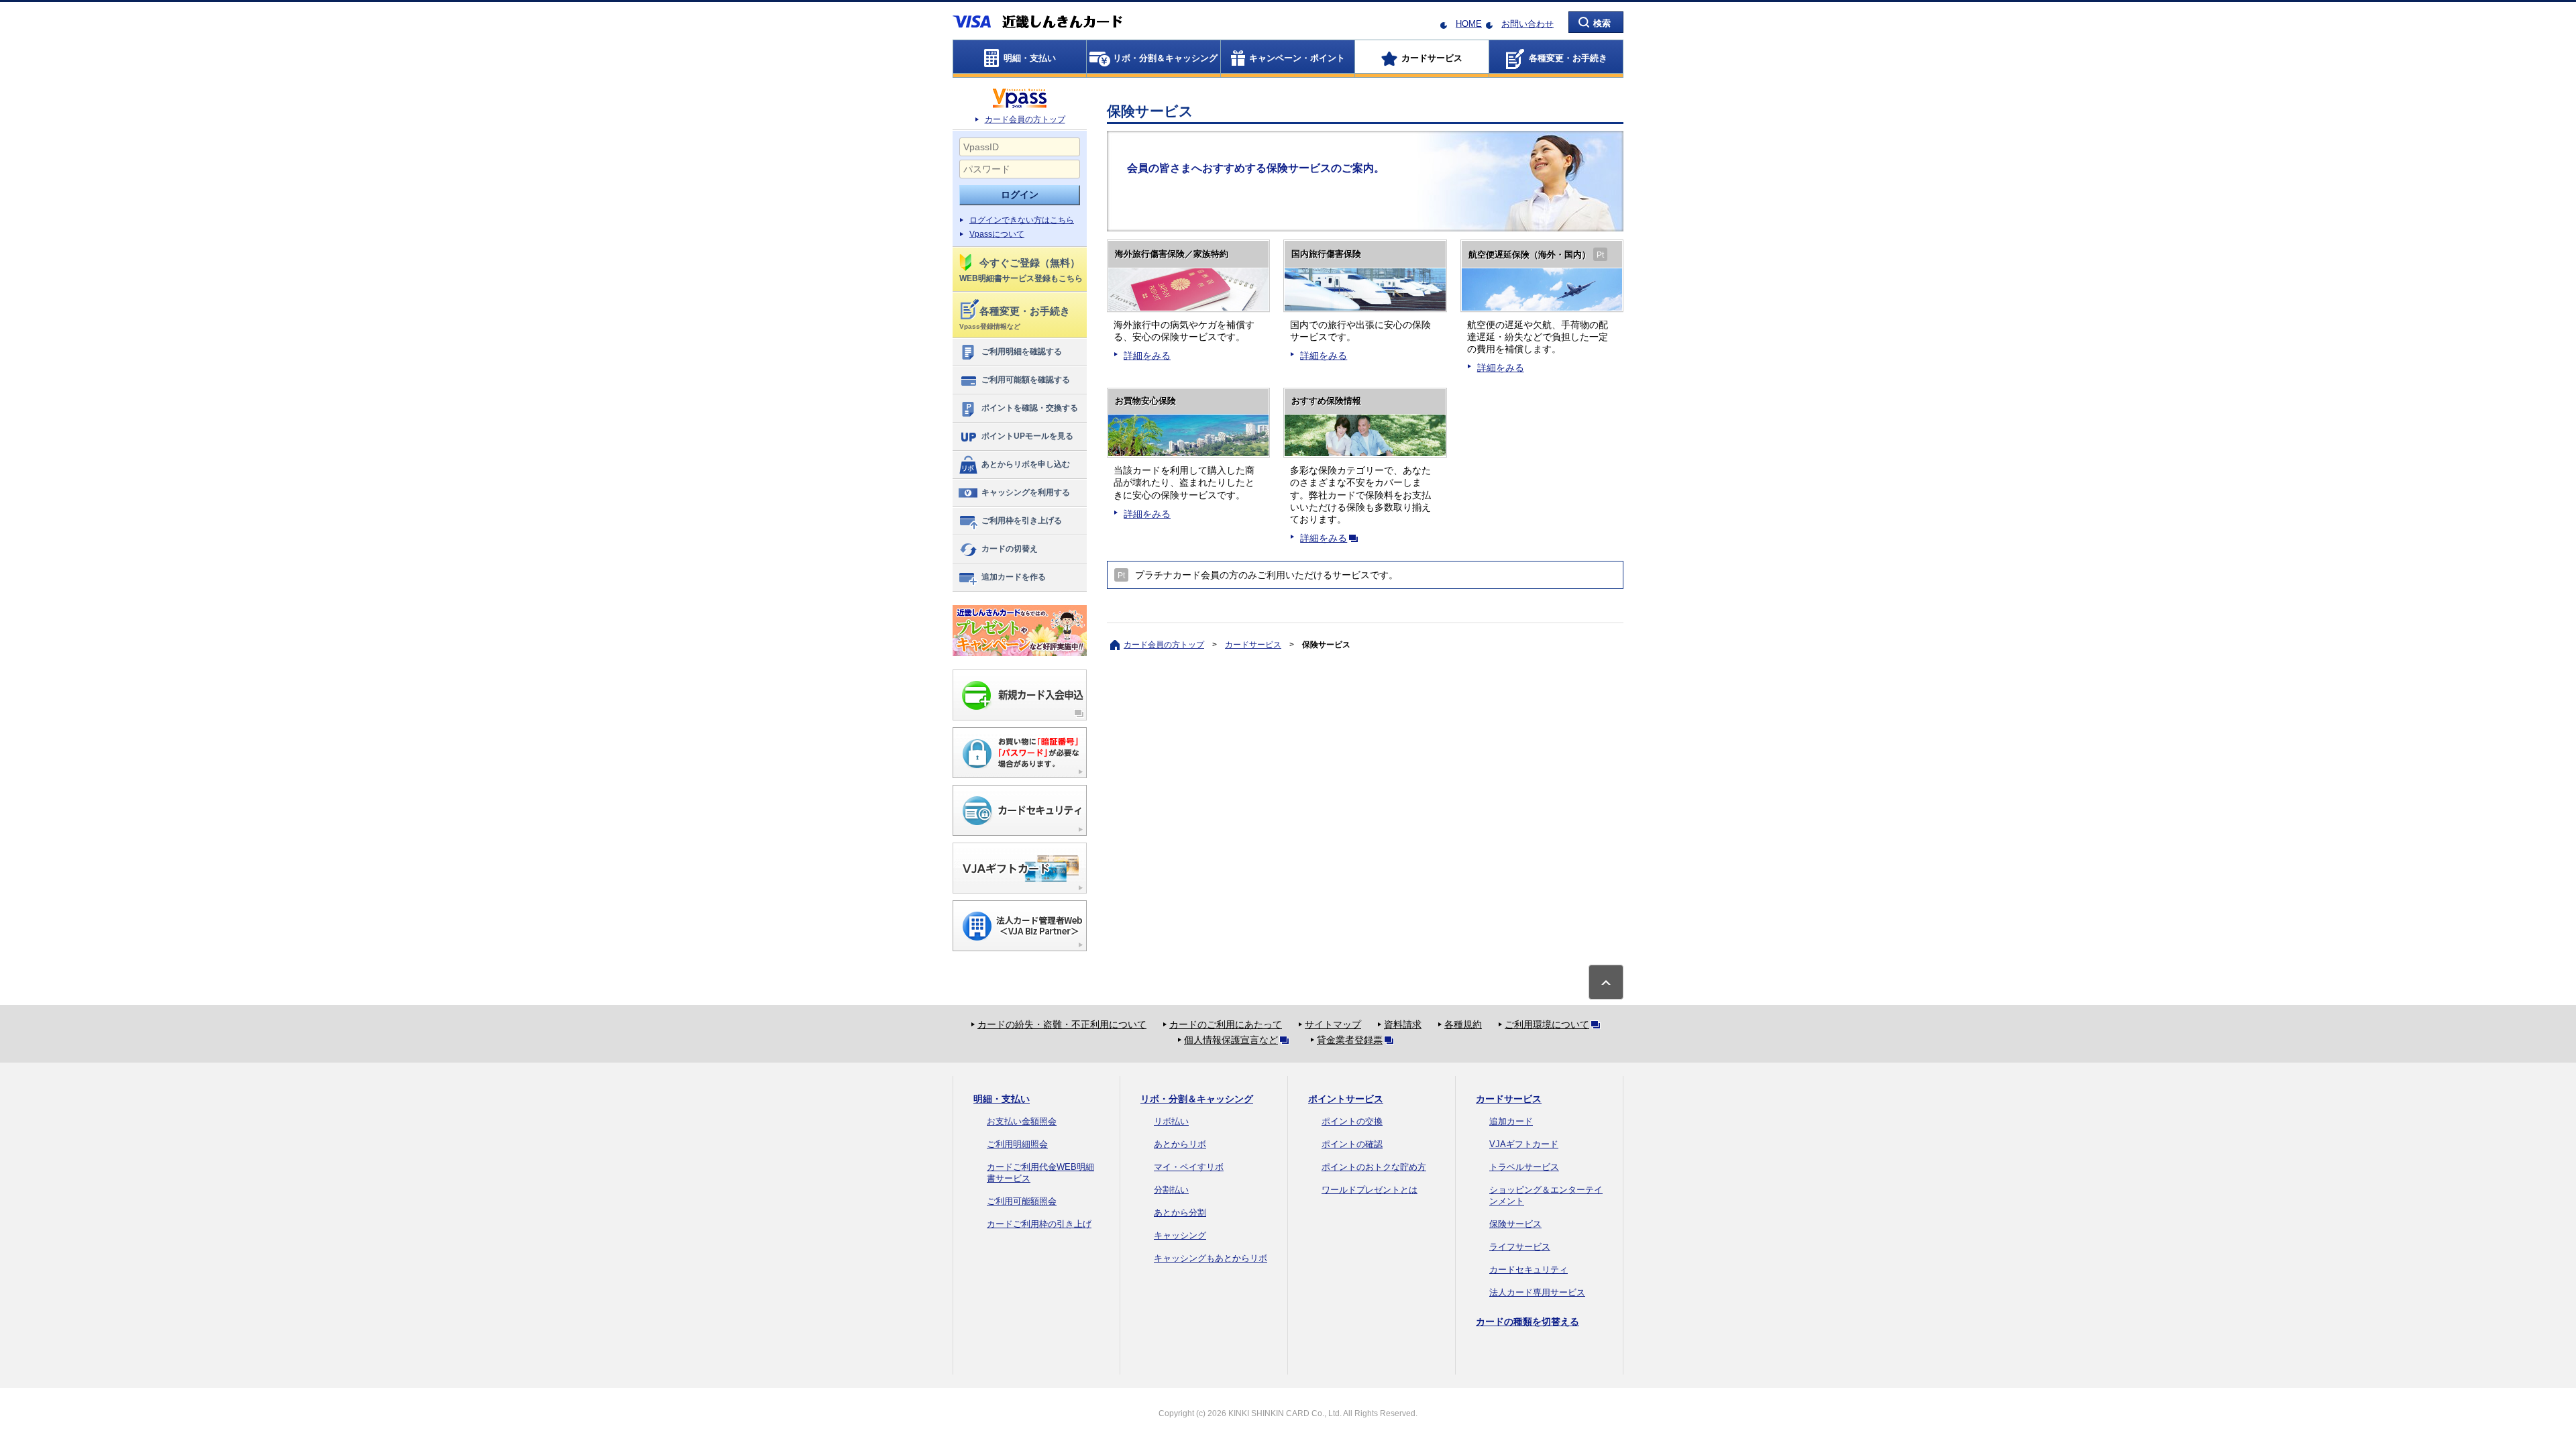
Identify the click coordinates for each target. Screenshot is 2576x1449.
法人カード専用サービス (1537, 1292)
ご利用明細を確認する (1022, 352)
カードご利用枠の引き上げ (1039, 1224)
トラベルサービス (1524, 1167)
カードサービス (1253, 645)
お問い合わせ (1527, 24)
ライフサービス (1520, 1247)
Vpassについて (997, 234)
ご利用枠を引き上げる (1022, 521)
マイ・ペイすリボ (1189, 1167)
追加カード (1511, 1121)
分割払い (1171, 1190)
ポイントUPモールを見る (1027, 436)
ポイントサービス (1346, 1099)
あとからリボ (1180, 1144)
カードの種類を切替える (1527, 1322)
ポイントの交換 (1352, 1121)
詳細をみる (1147, 356)
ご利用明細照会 (1017, 1144)
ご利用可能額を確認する (1026, 380)
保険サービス (1515, 1224)
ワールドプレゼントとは (1370, 1190)
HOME (1469, 24)
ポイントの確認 (1352, 1144)
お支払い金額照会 (1022, 1121)
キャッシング (1180, 1235)
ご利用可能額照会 (1022, 1201)
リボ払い (1171, 1121)
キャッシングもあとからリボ (1211, 1258)
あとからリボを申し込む (1026, 464)
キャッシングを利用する (1026, 492)
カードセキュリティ (1528, 1270)
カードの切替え (1010, 549)
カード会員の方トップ (1025, 119)
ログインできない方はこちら (1022, 220)
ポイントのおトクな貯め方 (1374, 1167)
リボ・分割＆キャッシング (1197, 1099)
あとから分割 (1180, 1213)
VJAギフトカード (1524, 1144)
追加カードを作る (1014, 577)
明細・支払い (1002, 1099)
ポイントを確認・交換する (1030, 408)
